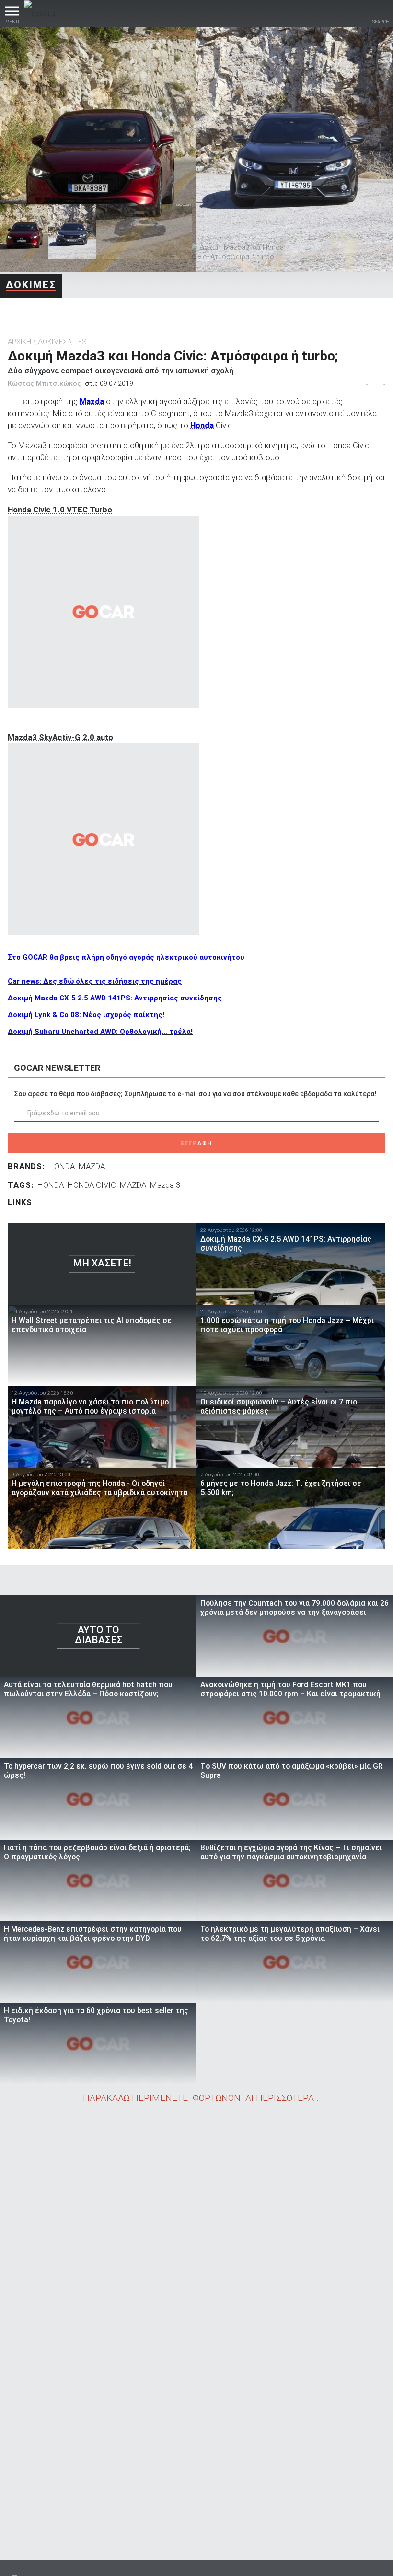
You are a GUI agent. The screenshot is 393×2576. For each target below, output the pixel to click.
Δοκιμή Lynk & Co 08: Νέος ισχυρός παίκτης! (86, 1015)
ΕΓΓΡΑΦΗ (197, 1143)
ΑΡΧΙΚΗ (19, 342)
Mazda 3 (165, 1185)
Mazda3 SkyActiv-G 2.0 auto (60, 737)
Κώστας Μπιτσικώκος (44, 383)
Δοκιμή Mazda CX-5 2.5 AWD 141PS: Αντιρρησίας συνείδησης (115, 998)
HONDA (62, 1166)
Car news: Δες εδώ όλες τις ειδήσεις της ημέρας (95, 981)
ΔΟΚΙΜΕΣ (31, 285)
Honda (202, 425)
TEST (82, 342)
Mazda (92, 401)
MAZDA (92, 1166)
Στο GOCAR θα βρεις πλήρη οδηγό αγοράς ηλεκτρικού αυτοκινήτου (126, 957)
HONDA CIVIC (92, 1185)
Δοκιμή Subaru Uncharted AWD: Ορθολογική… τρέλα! (100, 1032)
